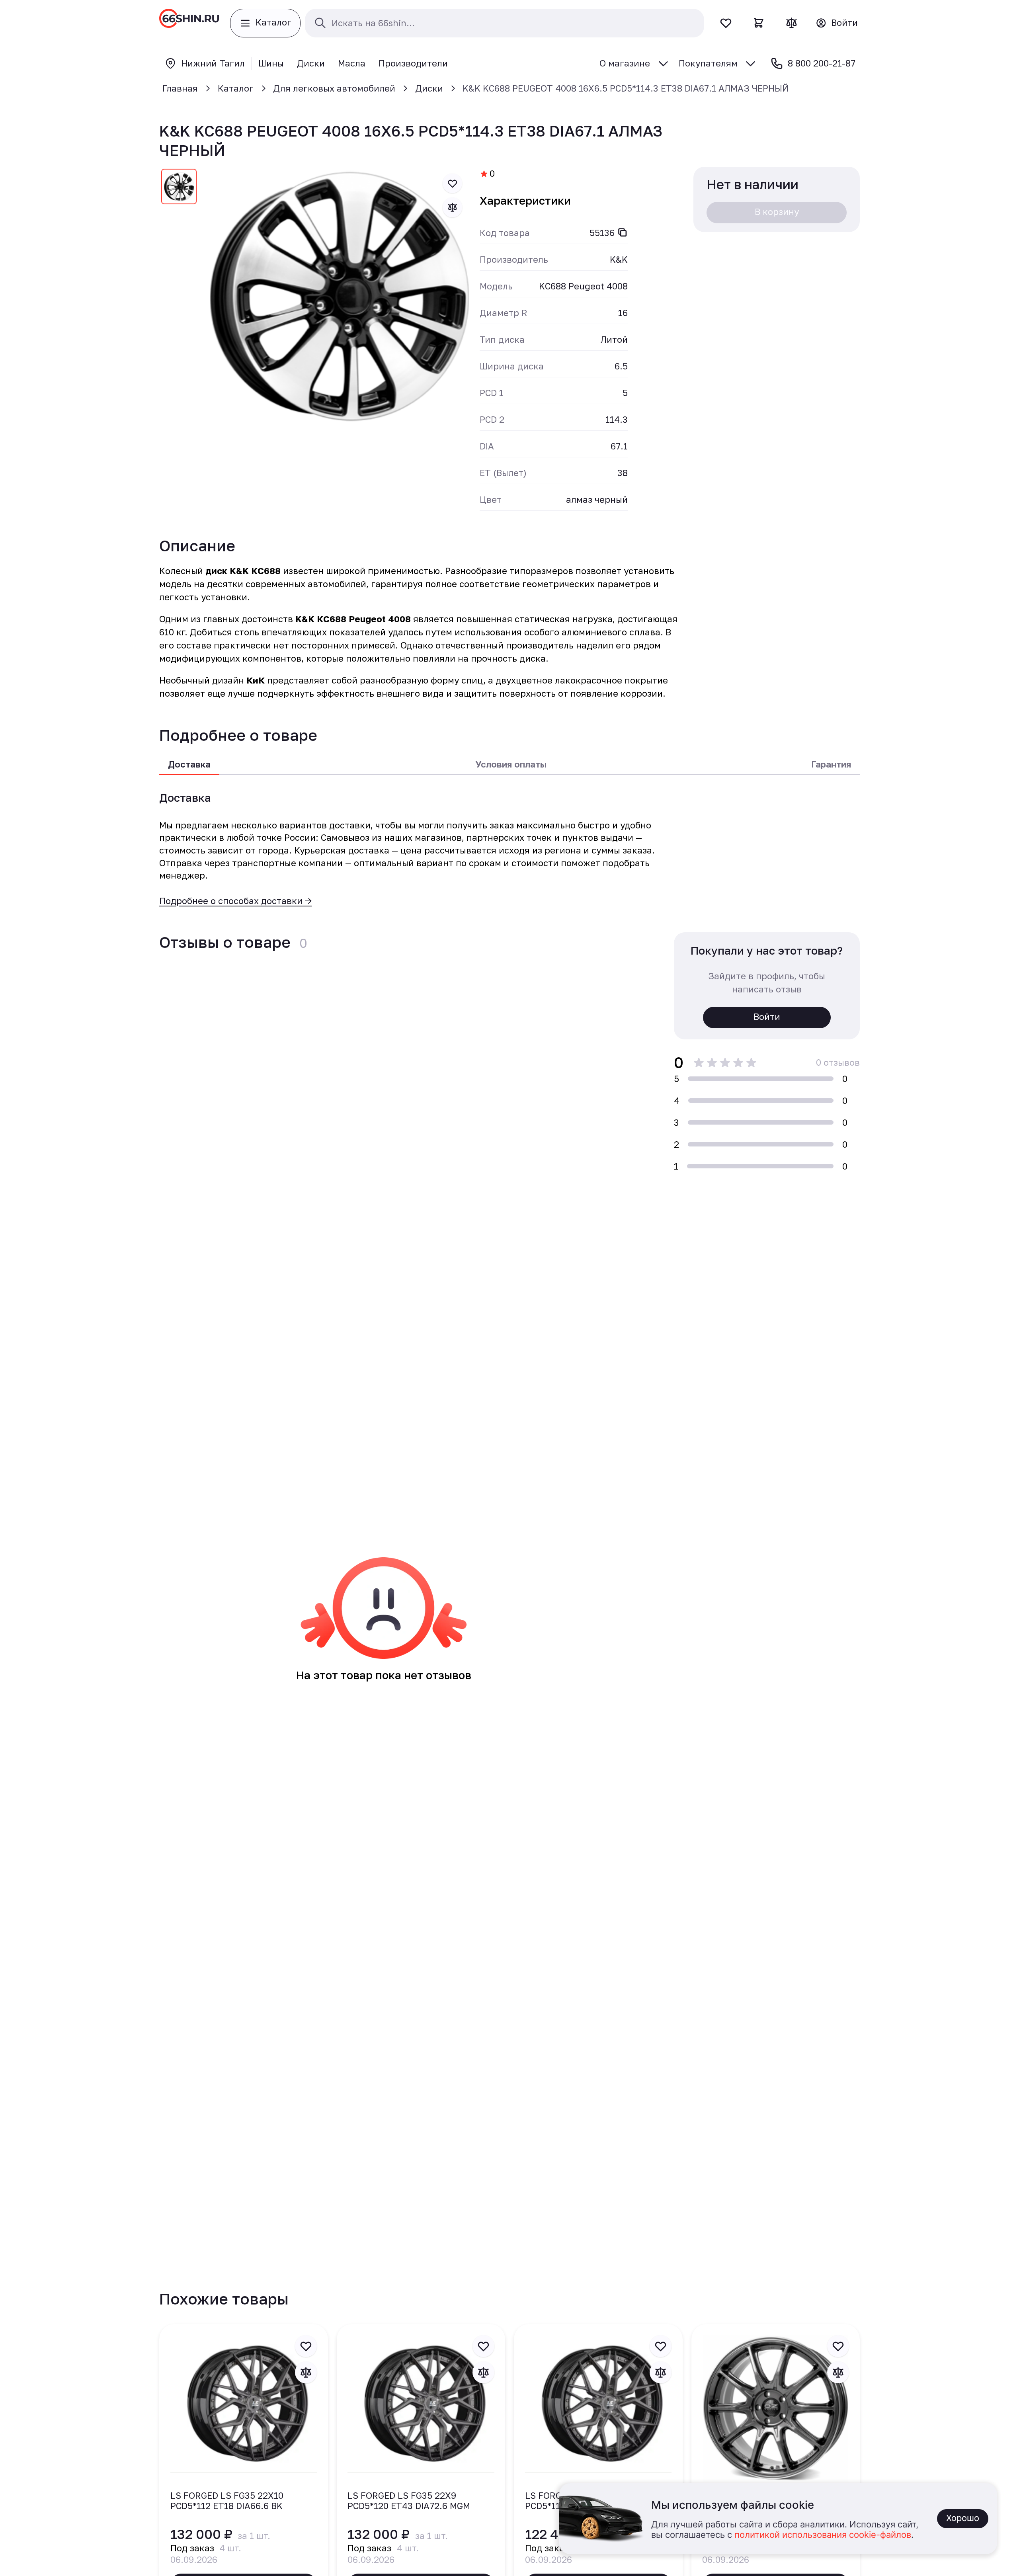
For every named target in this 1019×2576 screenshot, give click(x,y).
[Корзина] (759, 23)
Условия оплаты (511, 764)
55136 (602, 233)
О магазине (625, 63)
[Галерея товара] (339, 296)
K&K (619, 259)
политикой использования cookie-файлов (823, 2535)
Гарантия (831, 764)
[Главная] (189, 23)
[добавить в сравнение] (453, 207)
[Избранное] (726, 23)
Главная (180, 88)
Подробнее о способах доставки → (235, 901)
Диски (429, 88)
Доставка (189, 764)
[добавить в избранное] (453, 184)
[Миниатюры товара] (179, 188)
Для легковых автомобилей (334, 88)
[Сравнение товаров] (792, 23)
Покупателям (708, 63)
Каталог (236, 88)
